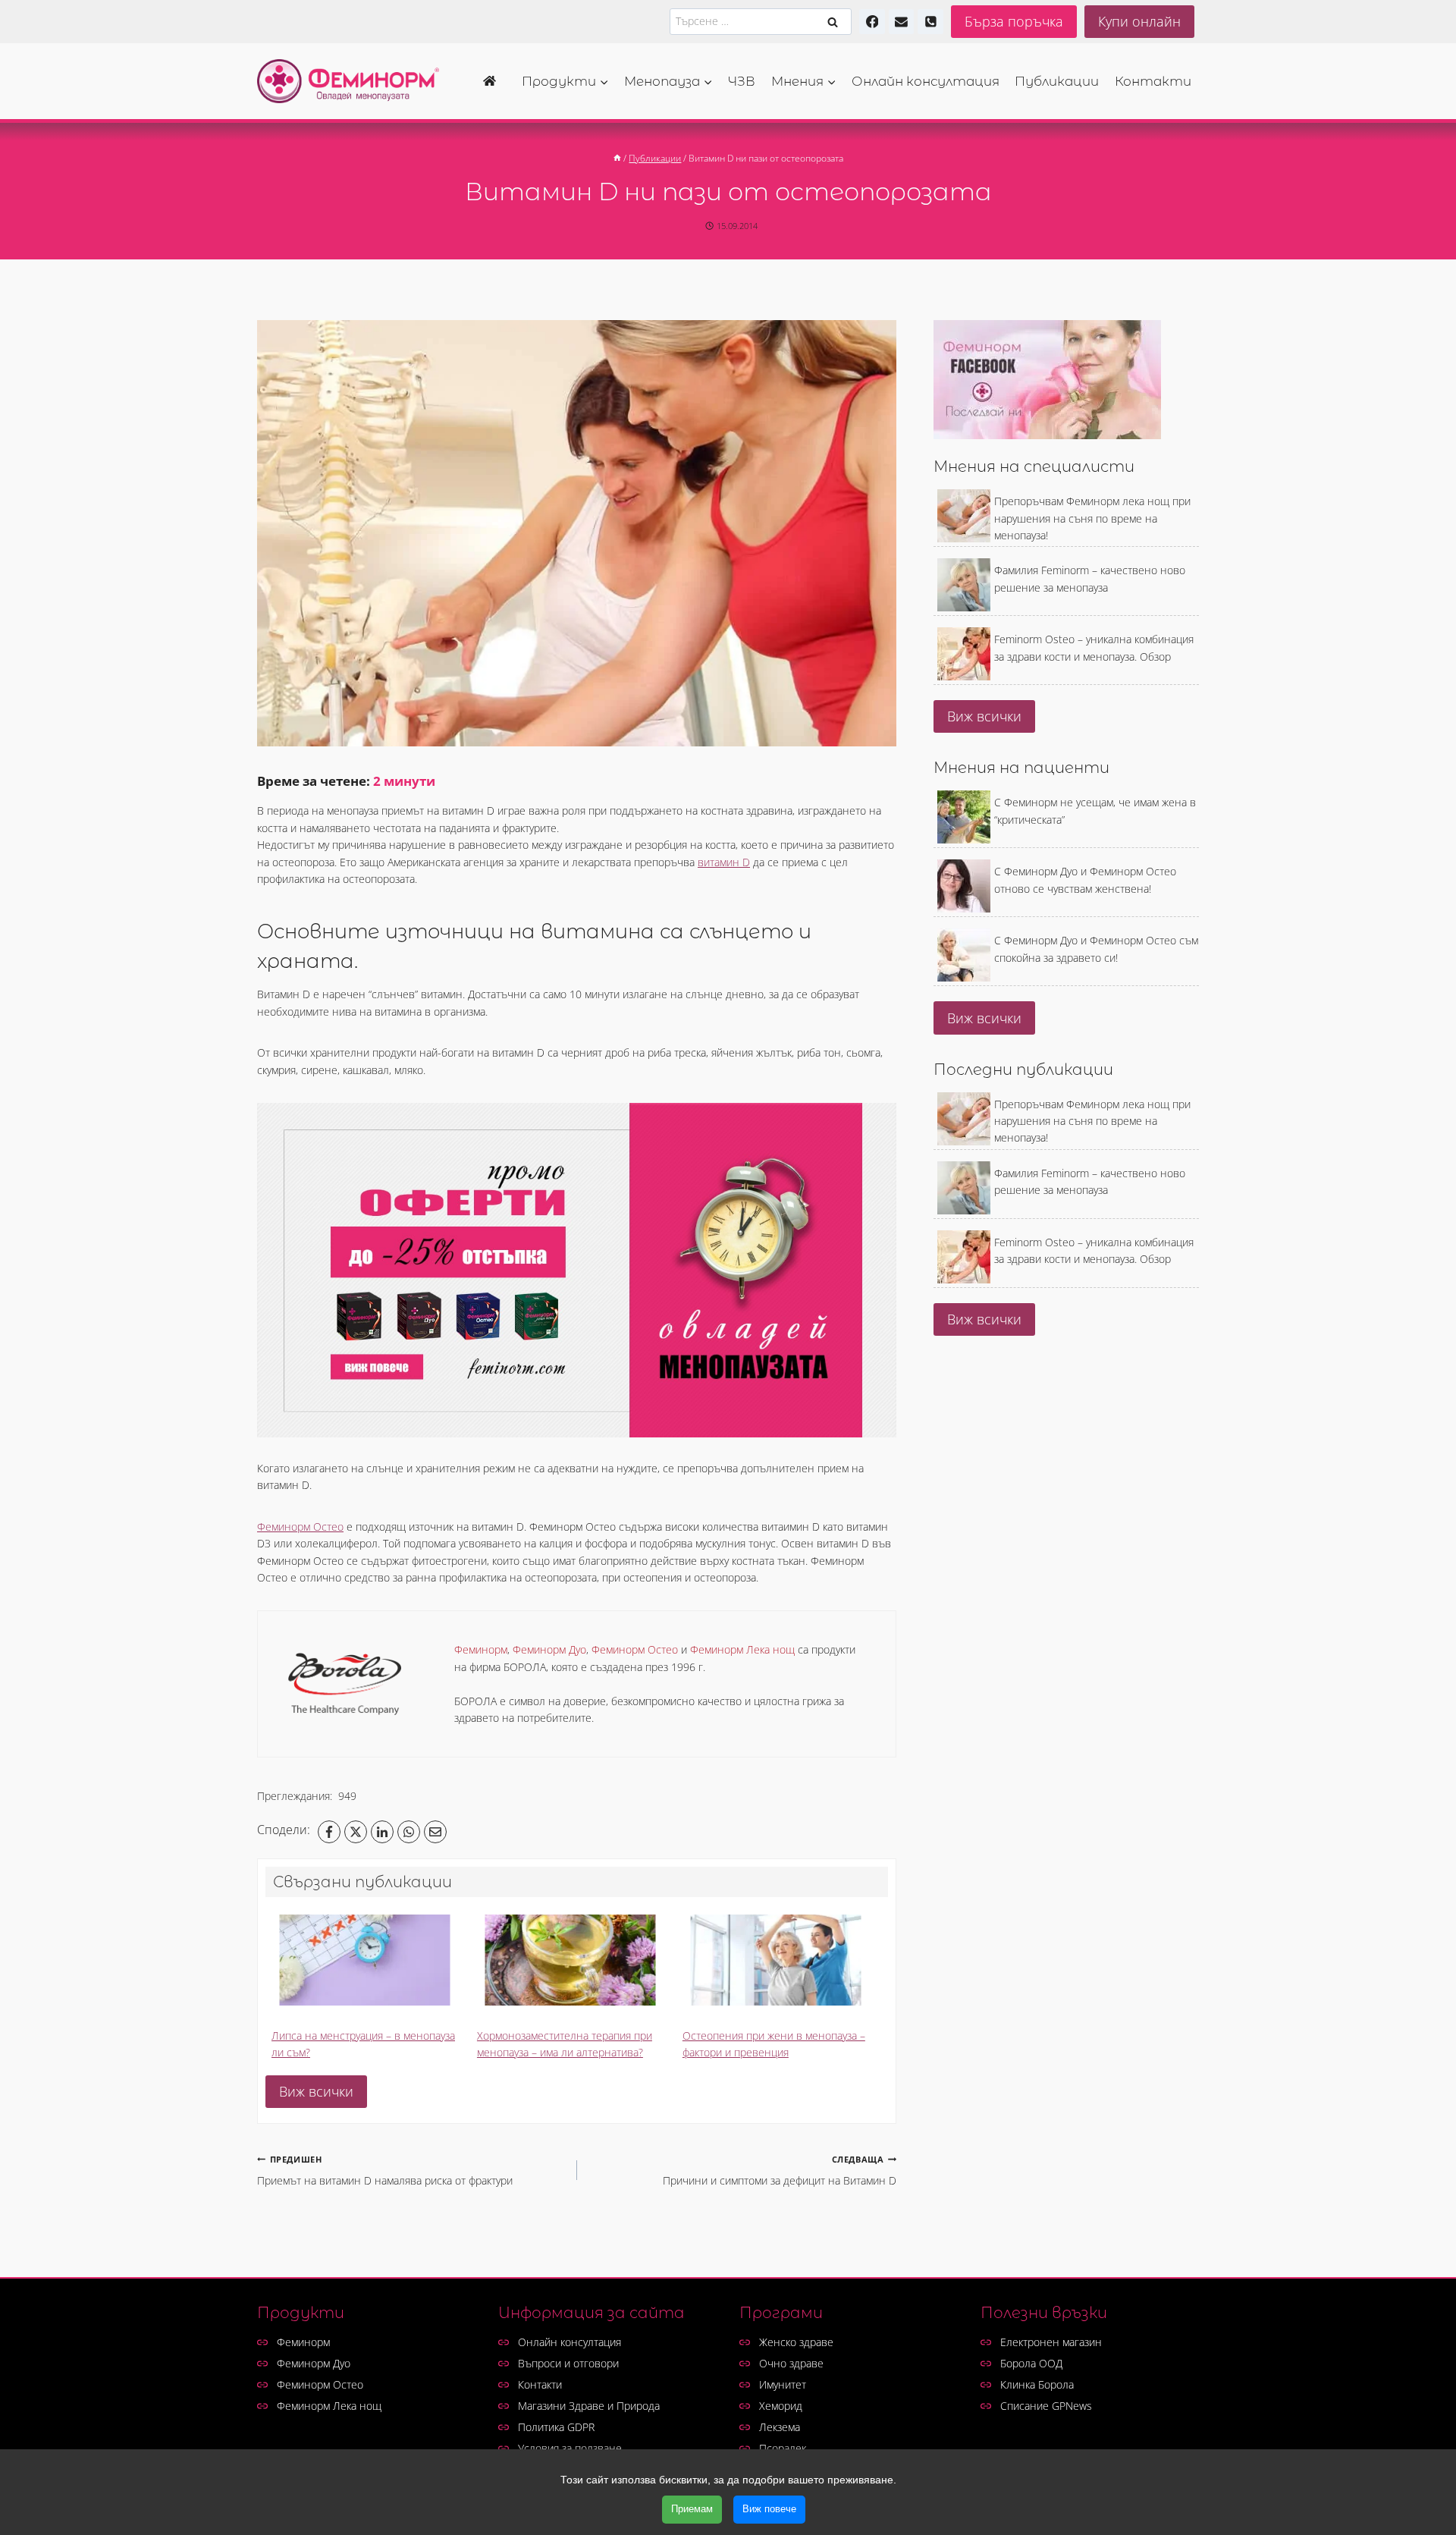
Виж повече (769, 2509)
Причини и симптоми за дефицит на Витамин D (780, 2171)
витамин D (724, 862)
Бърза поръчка (1014, 21)
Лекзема (780, 2427)
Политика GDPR (556, 2427)
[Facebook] (872, 22)
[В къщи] (617, 158)
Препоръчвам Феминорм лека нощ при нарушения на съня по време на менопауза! (1092, 518)
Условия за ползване (570, 2448)
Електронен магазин (1051, 2342)
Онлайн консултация (926, 81)
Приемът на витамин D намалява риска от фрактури (385, 2171)
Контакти (1153, 81)
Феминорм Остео (300, 1527)
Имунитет (783, 2384)
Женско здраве (796, 2342)
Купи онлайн (1139, 21)
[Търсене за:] (761, 21)
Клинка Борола (1037, 2384)
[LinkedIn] (382, 1832)
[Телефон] (930, 22)
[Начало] (494, 81)
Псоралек (783, 2448)
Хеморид (781, 2406)
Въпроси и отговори (568, 2363)
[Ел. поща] (902, 22)
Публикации (1057, 81)
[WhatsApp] (409, 1832)
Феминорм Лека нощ (329, 2406)
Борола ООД (1031, 2363)
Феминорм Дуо (314, 2363)
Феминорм (303, 2342)
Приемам (692, 2509)
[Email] (435, 1832)
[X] (356, 1832)
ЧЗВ (742, 81)
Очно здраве (791, 2363)
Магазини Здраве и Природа (589, 2406)
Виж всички (316, 2091)
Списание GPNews (1046, 2406)
